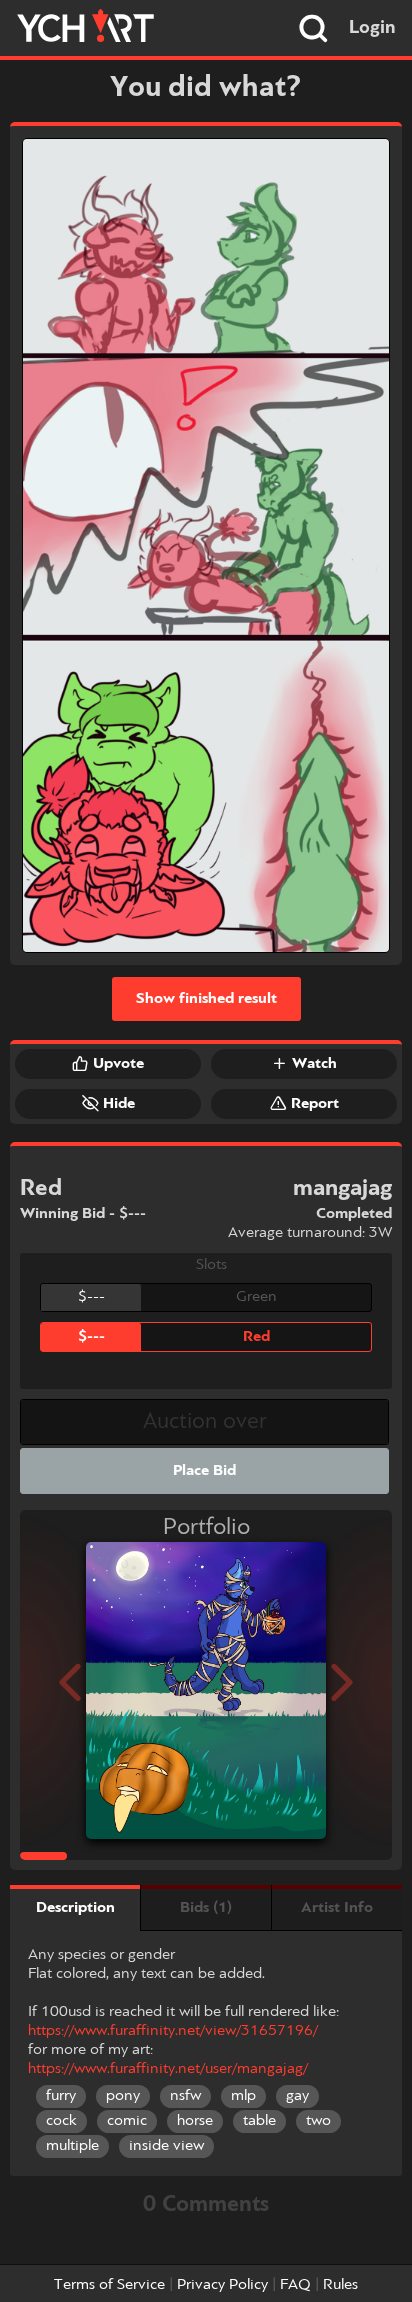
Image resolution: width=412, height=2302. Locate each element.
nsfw (185, 2096)
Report (315, 1104)
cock (61, 2121)
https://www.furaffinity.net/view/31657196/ (173, 2031)
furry (61, 2096)
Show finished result (206, 999)
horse (195, 2121)
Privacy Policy (222, 2285)
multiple (72, 2146)
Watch (314, 1064)
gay (297, 2096)
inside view (166, 2146)
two (318, 2121)
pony (123, 2096)
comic (127, 2121)
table (259, 2121)
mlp (243, 2096)
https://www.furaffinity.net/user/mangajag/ (168, 2069)
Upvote (118, 1064)
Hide (119, 1104)
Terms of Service (109, 2285)
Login (372, 28)
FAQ (295, 2285)
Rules (340, 2285)
